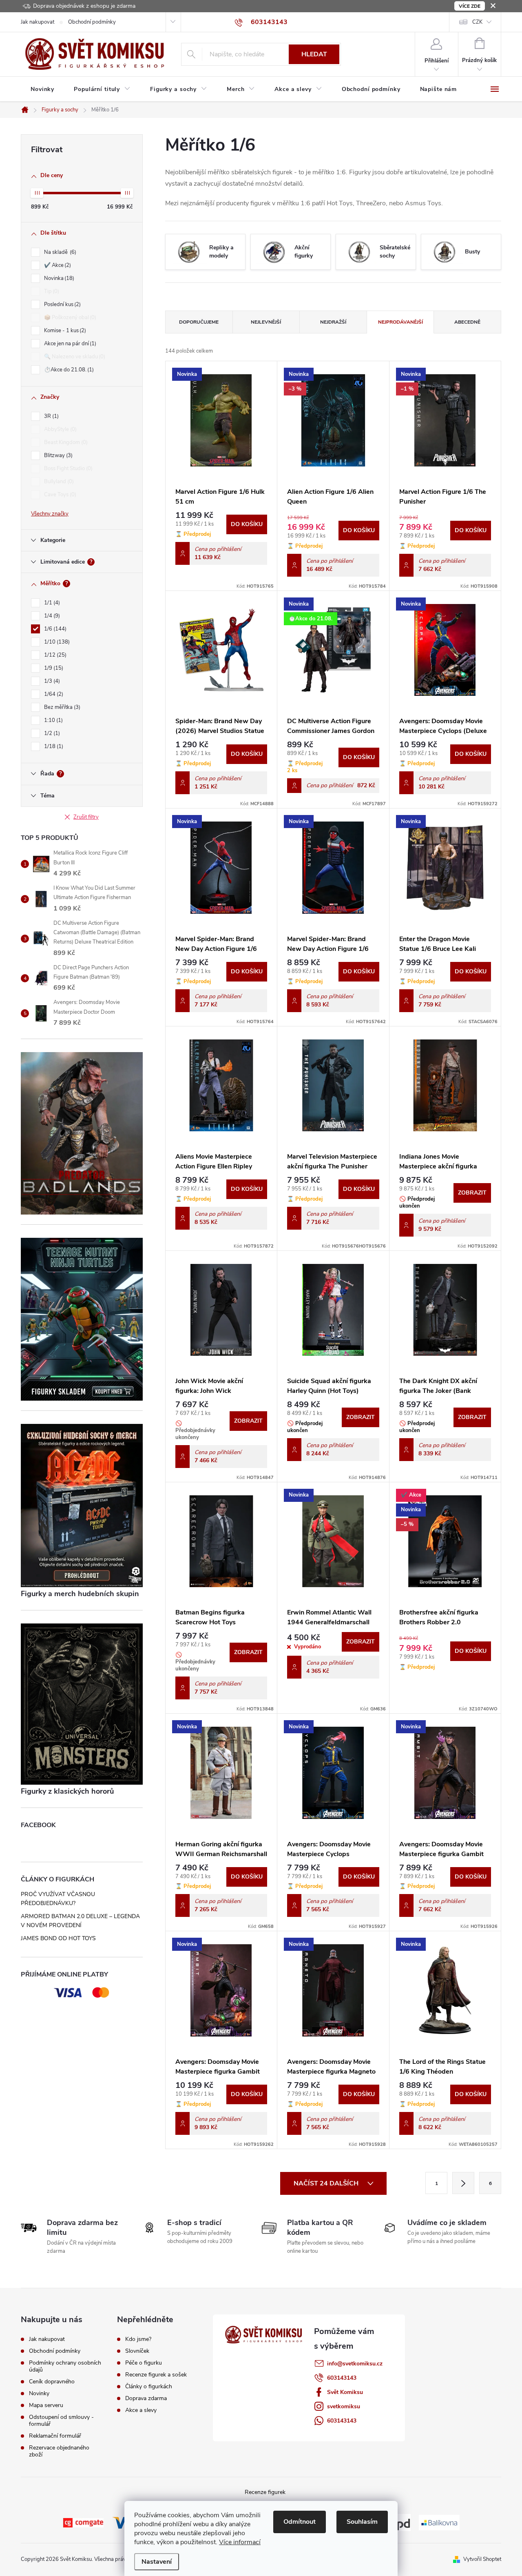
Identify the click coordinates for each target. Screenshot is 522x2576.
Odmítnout (300, 2522)
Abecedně (467, 322)
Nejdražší (333, 322)
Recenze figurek (265, 2492)
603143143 (342, 2378)
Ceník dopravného (52, 2382)
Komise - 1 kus (64, 331)
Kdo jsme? (138, 2339)
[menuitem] (42, 89)
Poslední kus (62, 304)
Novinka (58, 278)
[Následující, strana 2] (463, 2183)
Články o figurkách (149, 2387)
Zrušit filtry (86, 817)
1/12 (54, 655)
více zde (470, 6)
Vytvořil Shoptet (482, 2559)
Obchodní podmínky (92, 22)
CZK (477, 22)
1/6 (54, 629)
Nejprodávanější (400, 322)
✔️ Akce (57, 265)
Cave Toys (59, 495)
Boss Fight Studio (67, 469)
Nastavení (157, 2562)
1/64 (53, 694)
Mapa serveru (46, 2405)
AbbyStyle (60, 429)
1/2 (51, 733)
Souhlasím (362, 2522)
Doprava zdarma (146, 2398)
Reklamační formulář (55, 2436)
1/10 (56, 642)
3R (51, 416)
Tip (51, 291)
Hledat (314, 54)
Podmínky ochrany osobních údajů (65, 2366)
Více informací (240, 2542)
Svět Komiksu (345, 2392)
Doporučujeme (199, 322)
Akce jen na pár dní (69, 344)
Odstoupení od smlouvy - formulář (61, 2421)
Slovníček (137, 2351)
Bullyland (58, 482)
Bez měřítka (61, 707)
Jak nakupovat (38, 22)
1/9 (53, 668)
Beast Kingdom (65, 442)
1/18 (53, 746)
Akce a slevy (141, 2410)
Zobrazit (472, 1193)
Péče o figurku (144, 2363)
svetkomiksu (344, 2406)
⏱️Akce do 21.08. (68, 370)
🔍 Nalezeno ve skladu (74, 357)
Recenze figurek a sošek (156, 2375)
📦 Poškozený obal (69, 318)
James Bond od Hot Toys (58, 1938)
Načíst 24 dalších (327, 2183)
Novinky (39, 2393)
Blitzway (58, 455)
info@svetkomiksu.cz (355, 2364)
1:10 (53, 720)
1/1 (51, 603)
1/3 (51, 681)
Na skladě (59, 252)
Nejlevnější (266, 322)
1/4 (51, 616)
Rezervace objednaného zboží (59, 2451)
